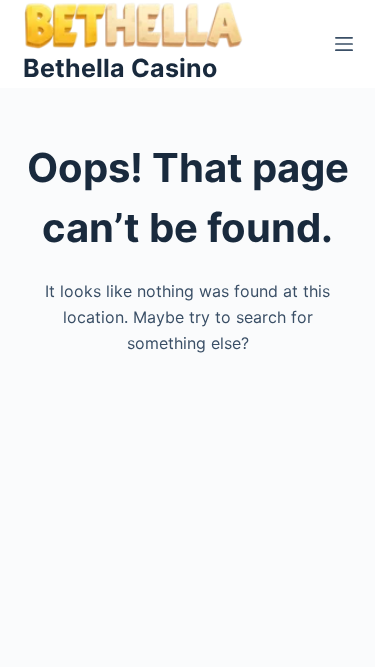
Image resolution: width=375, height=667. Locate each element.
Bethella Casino (120, 68)
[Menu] (344, 44)
